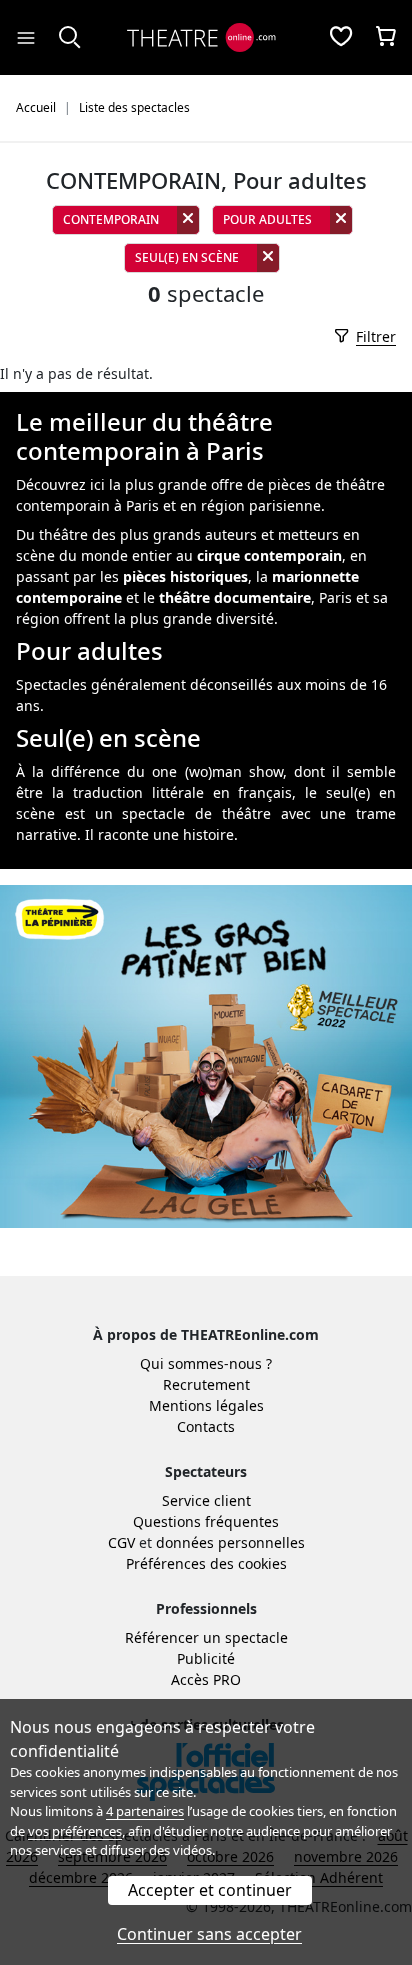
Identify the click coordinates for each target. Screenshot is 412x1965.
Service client (206, 1500)
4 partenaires (145, 1811)
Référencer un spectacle (206, 1637)
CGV (121, 1542)
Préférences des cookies (206, 1563)
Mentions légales (206, 1405)
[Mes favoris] (341, 38)
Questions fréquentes (206, 1521)
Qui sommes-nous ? (206, 1363)
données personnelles (230, 1542)
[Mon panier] (386, 38)
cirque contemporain (269, 555)
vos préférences (75, 1831)
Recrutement (206, 1384)
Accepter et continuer (210, 1890)
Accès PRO (206, 1679)
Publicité (206, 1658)
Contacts (206, 1426)
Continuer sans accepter (209, 1934)
